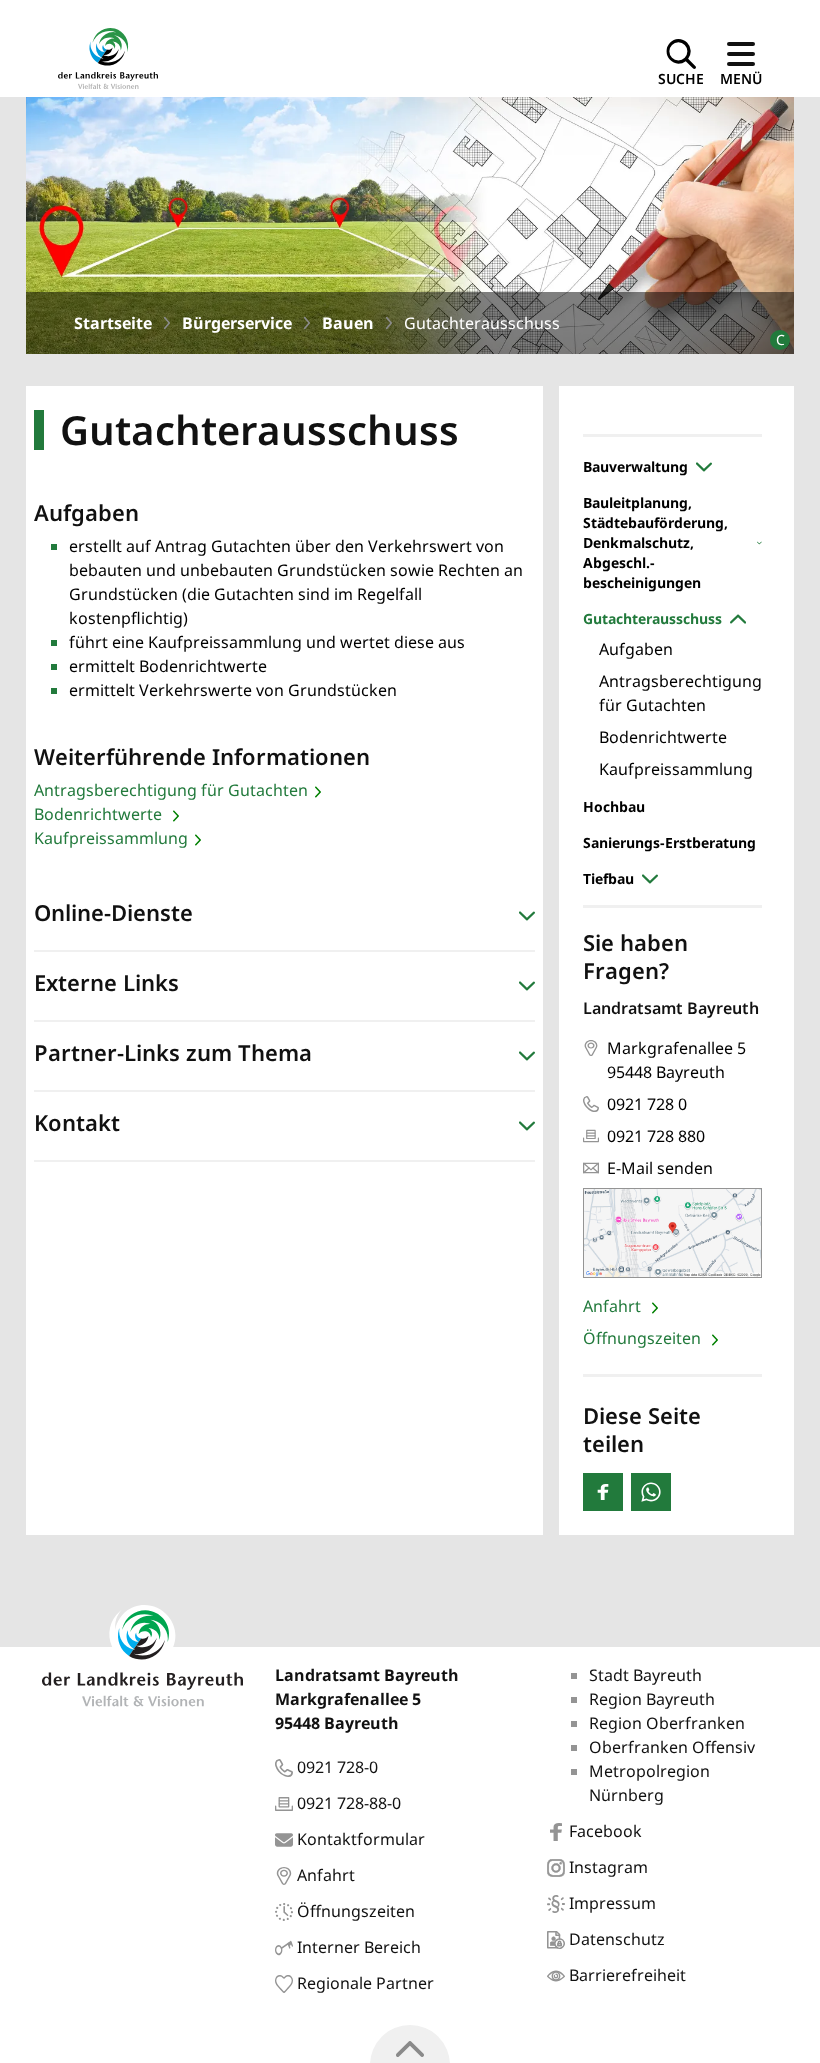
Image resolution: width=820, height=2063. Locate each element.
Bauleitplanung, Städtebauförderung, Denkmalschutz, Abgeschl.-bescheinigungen (655, 542)
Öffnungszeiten (644, 1338)
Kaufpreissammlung (111, 838)
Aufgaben (636, 649)
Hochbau (614, 806)
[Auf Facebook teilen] (603, 1492)
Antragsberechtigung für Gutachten (171, 790)
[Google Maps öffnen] (672, 1233)
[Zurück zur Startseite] (108, 56)
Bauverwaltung (635, 466)
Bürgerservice (237, 323)
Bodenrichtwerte (100, 814)
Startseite (113, 323)
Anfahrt (614, 1306)
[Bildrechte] (771, 331)
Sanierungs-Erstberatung (669, 842)
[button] (284, 917)
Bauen (348, 323)
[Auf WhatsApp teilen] (651, 1492)
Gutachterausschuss (652, 618)
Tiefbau (608, 878)
